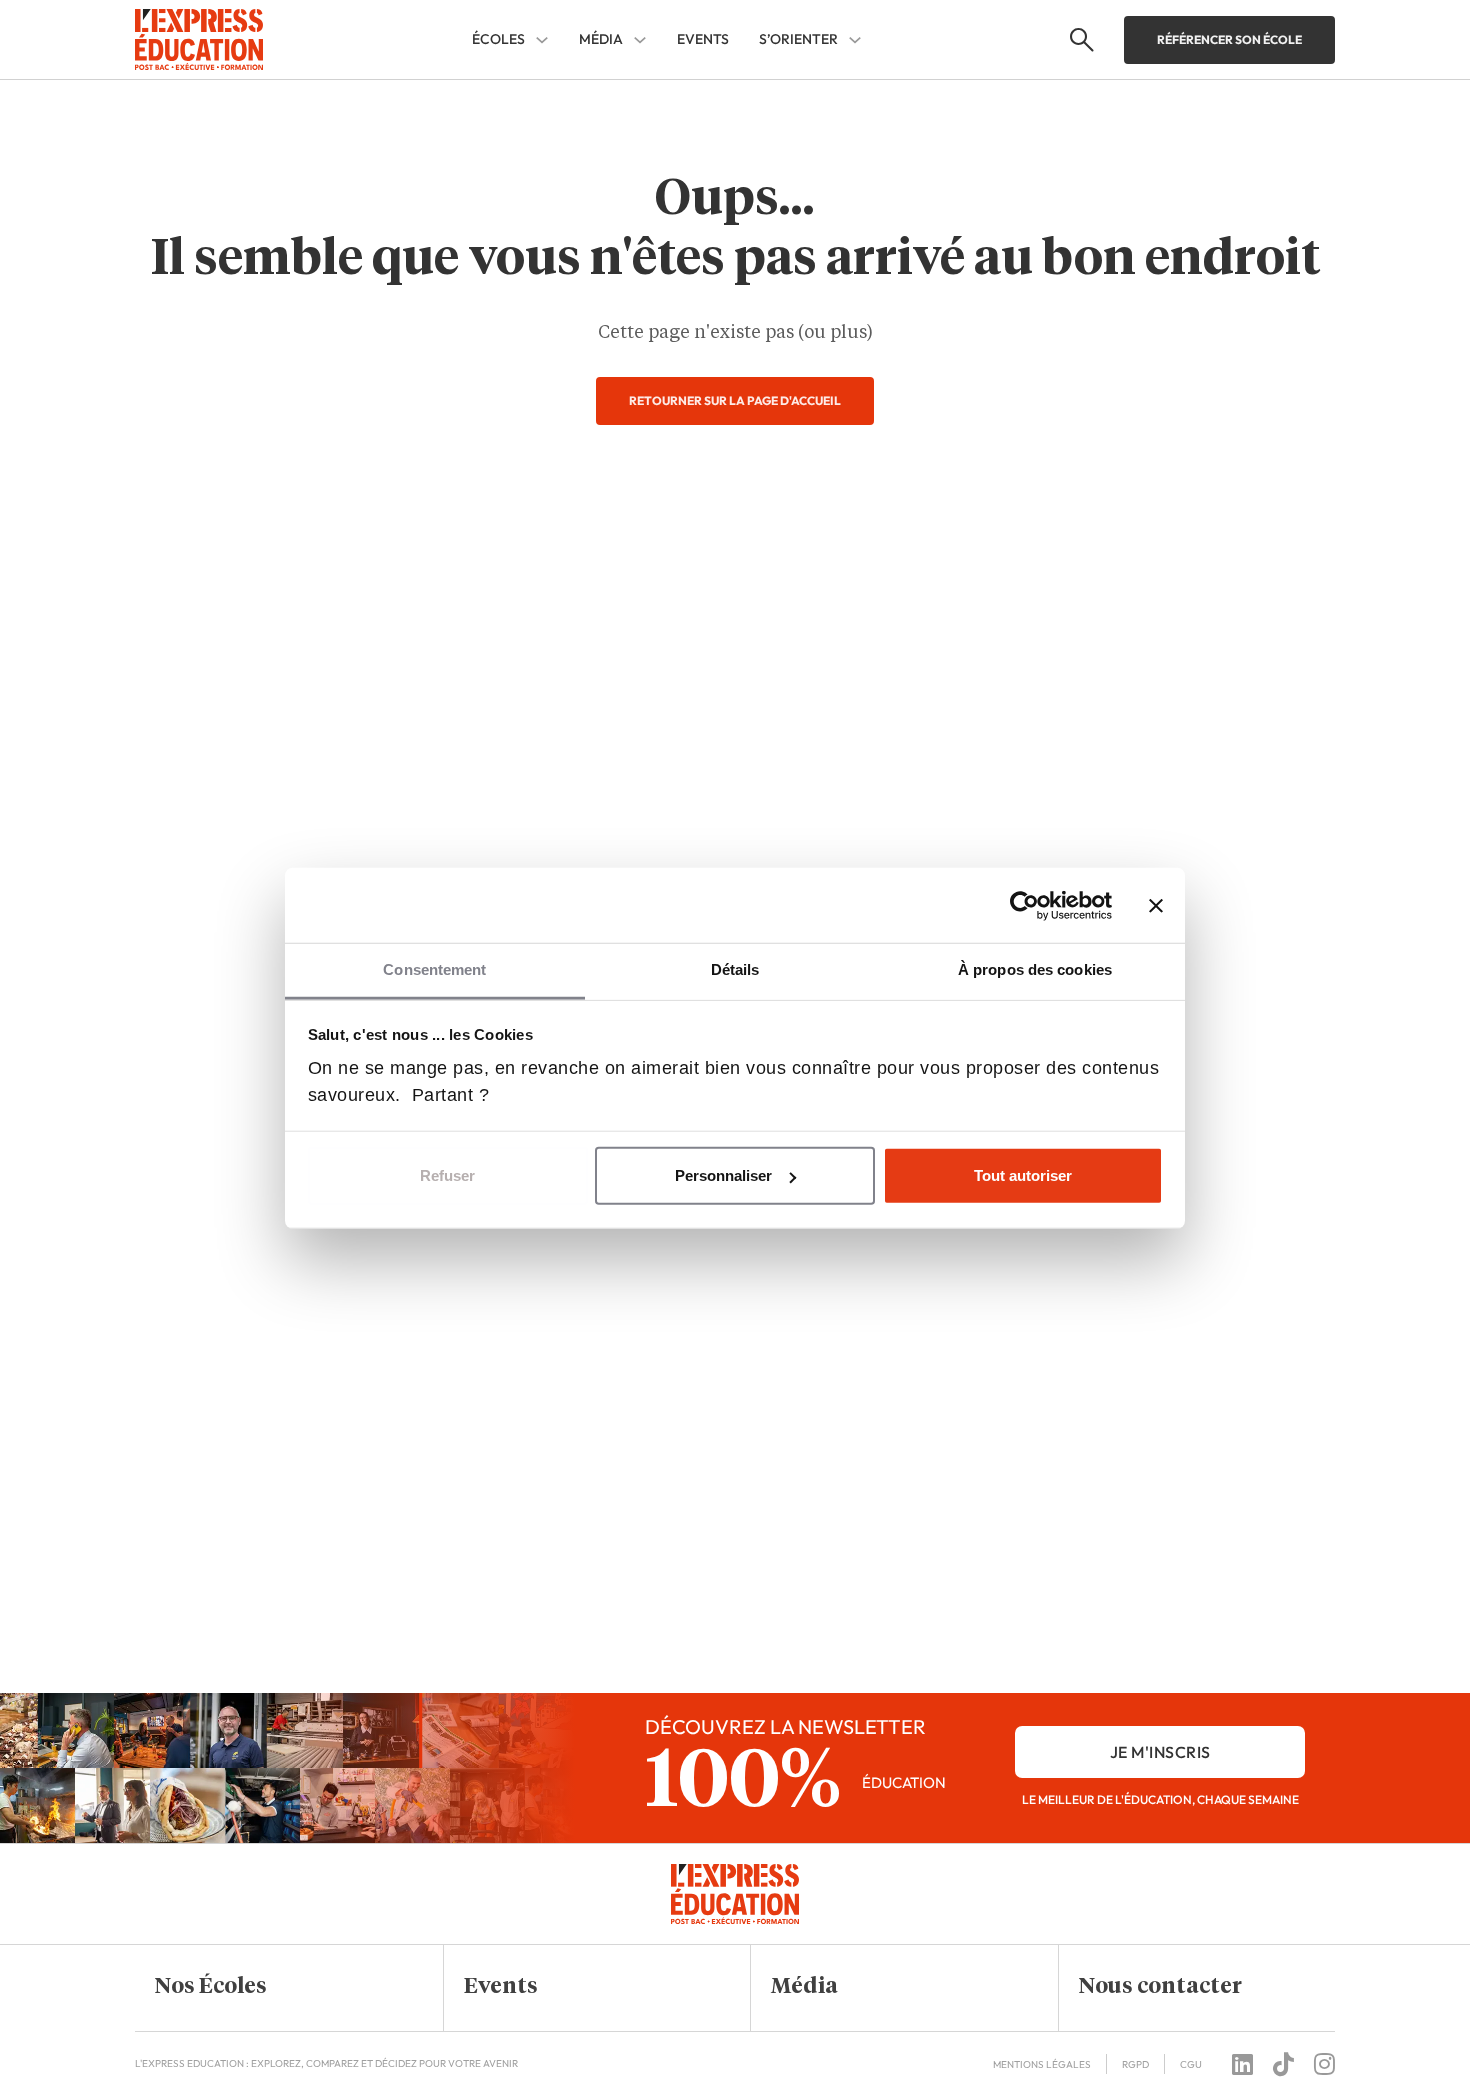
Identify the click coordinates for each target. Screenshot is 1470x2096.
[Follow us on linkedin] (1242, 2064)
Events (703, 39)
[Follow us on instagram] (1324, 2064)
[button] (274, 1988)
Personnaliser (723, 1175)
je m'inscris (1160, 1752)
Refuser (447, 1175)
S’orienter (798, 39)
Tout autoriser (1023, 1175)
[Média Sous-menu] (640, 40)
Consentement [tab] (434, 969)
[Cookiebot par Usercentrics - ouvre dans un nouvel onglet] (1024, 905)
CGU (1191, 2064)
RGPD (1135, 2064)
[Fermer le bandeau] (1156, 905)
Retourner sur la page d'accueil (735, 400)
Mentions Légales (1042, 2064)
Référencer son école (1229, 39)
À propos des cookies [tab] (1035, 969)
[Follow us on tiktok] (1283, 2064)
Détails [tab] (735, 969)
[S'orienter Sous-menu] (855, 40)
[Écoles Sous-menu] (542, 40)
